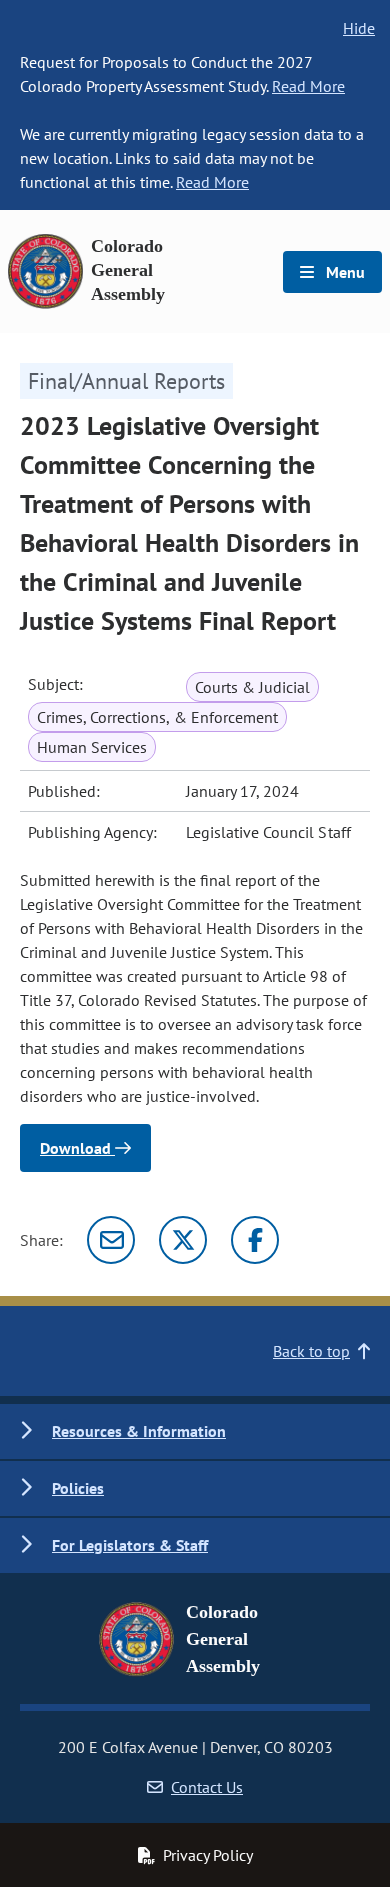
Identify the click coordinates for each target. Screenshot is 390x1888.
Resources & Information (139, 1431)
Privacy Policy (208, 1855)
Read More (308, 86)
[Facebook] (255, 1240)
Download (77, 1148)
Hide (359, 28)
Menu (343, 272)
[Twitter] (183, 1240)
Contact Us (207, 1787)
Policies (78, 1488)
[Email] (111, 1240)
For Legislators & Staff (130, 1545)
